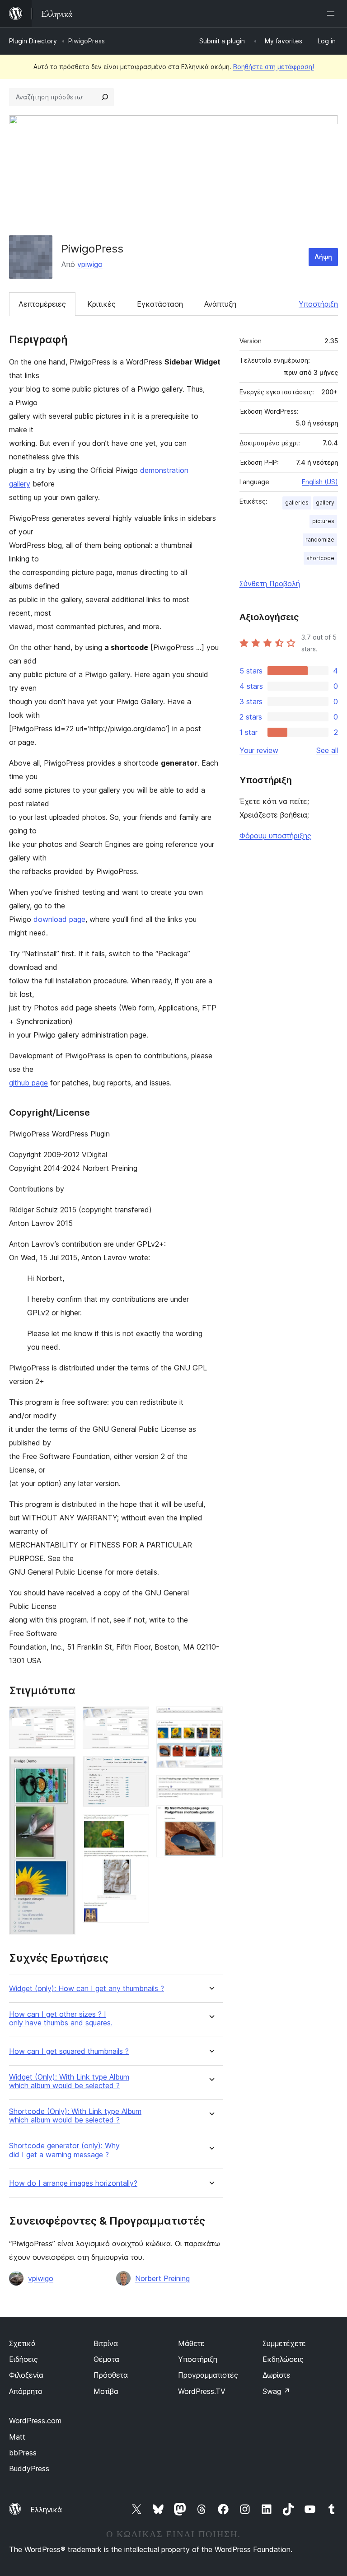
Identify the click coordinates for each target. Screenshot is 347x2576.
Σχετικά (22, 2343)
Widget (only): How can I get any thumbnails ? (87, 1989)
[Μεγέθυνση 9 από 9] (211, 1818)
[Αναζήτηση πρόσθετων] (105, 97)
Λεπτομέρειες (42, 304)
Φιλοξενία (26, 2375)
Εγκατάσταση (160, 304)
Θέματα (106, 2359)
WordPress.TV (202, 2391)
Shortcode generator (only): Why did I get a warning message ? (64, 2150)
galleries (297, 503)
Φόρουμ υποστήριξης (275, 836)
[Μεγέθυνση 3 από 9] (137, 1719)
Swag (276, 2391)
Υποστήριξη (318, 304)
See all (327, 750)
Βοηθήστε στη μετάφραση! (274, 67)
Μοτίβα (106, 2391)
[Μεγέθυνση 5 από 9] (137, 1826)
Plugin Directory (33, 41)
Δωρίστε (277, 2375)
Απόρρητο (26, 2391)
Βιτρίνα (106, 2343)
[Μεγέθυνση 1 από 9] (63, 1719)
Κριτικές (101, 304)
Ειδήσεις (23, 2359)
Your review (259, 750)
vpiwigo (90, 264)
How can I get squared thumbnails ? (69, 2051)
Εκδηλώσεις (283, 2359)
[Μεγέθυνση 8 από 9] (211, 1787)
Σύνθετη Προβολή (270, 584)
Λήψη (323, 257)
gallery (325, 503)
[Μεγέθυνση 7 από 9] (211, 1733)
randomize (320, 540)
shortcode (320, 558)
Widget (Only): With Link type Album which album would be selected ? (69, 2081)
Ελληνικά (46, 2510)
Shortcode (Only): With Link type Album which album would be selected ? (75, 2116)
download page (59, 919)
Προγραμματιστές (208, 2375)
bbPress (23, 2453)
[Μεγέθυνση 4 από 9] (137, 1768)
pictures (323, 521)
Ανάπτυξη (220, 304)
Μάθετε (191, 2343)
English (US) (320, 482)
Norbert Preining (162, 2278)
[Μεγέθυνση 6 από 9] (211, 1719)
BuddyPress (29, 2468)
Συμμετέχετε (284, 2343)
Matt (17, 2437)
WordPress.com (35, 2421)
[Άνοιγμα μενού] (333, 14)
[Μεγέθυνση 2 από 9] (63, 1768)
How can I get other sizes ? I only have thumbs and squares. (61, 2019)
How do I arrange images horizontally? (73, 2183)
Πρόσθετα (111, 2375)
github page (28, 1083)
